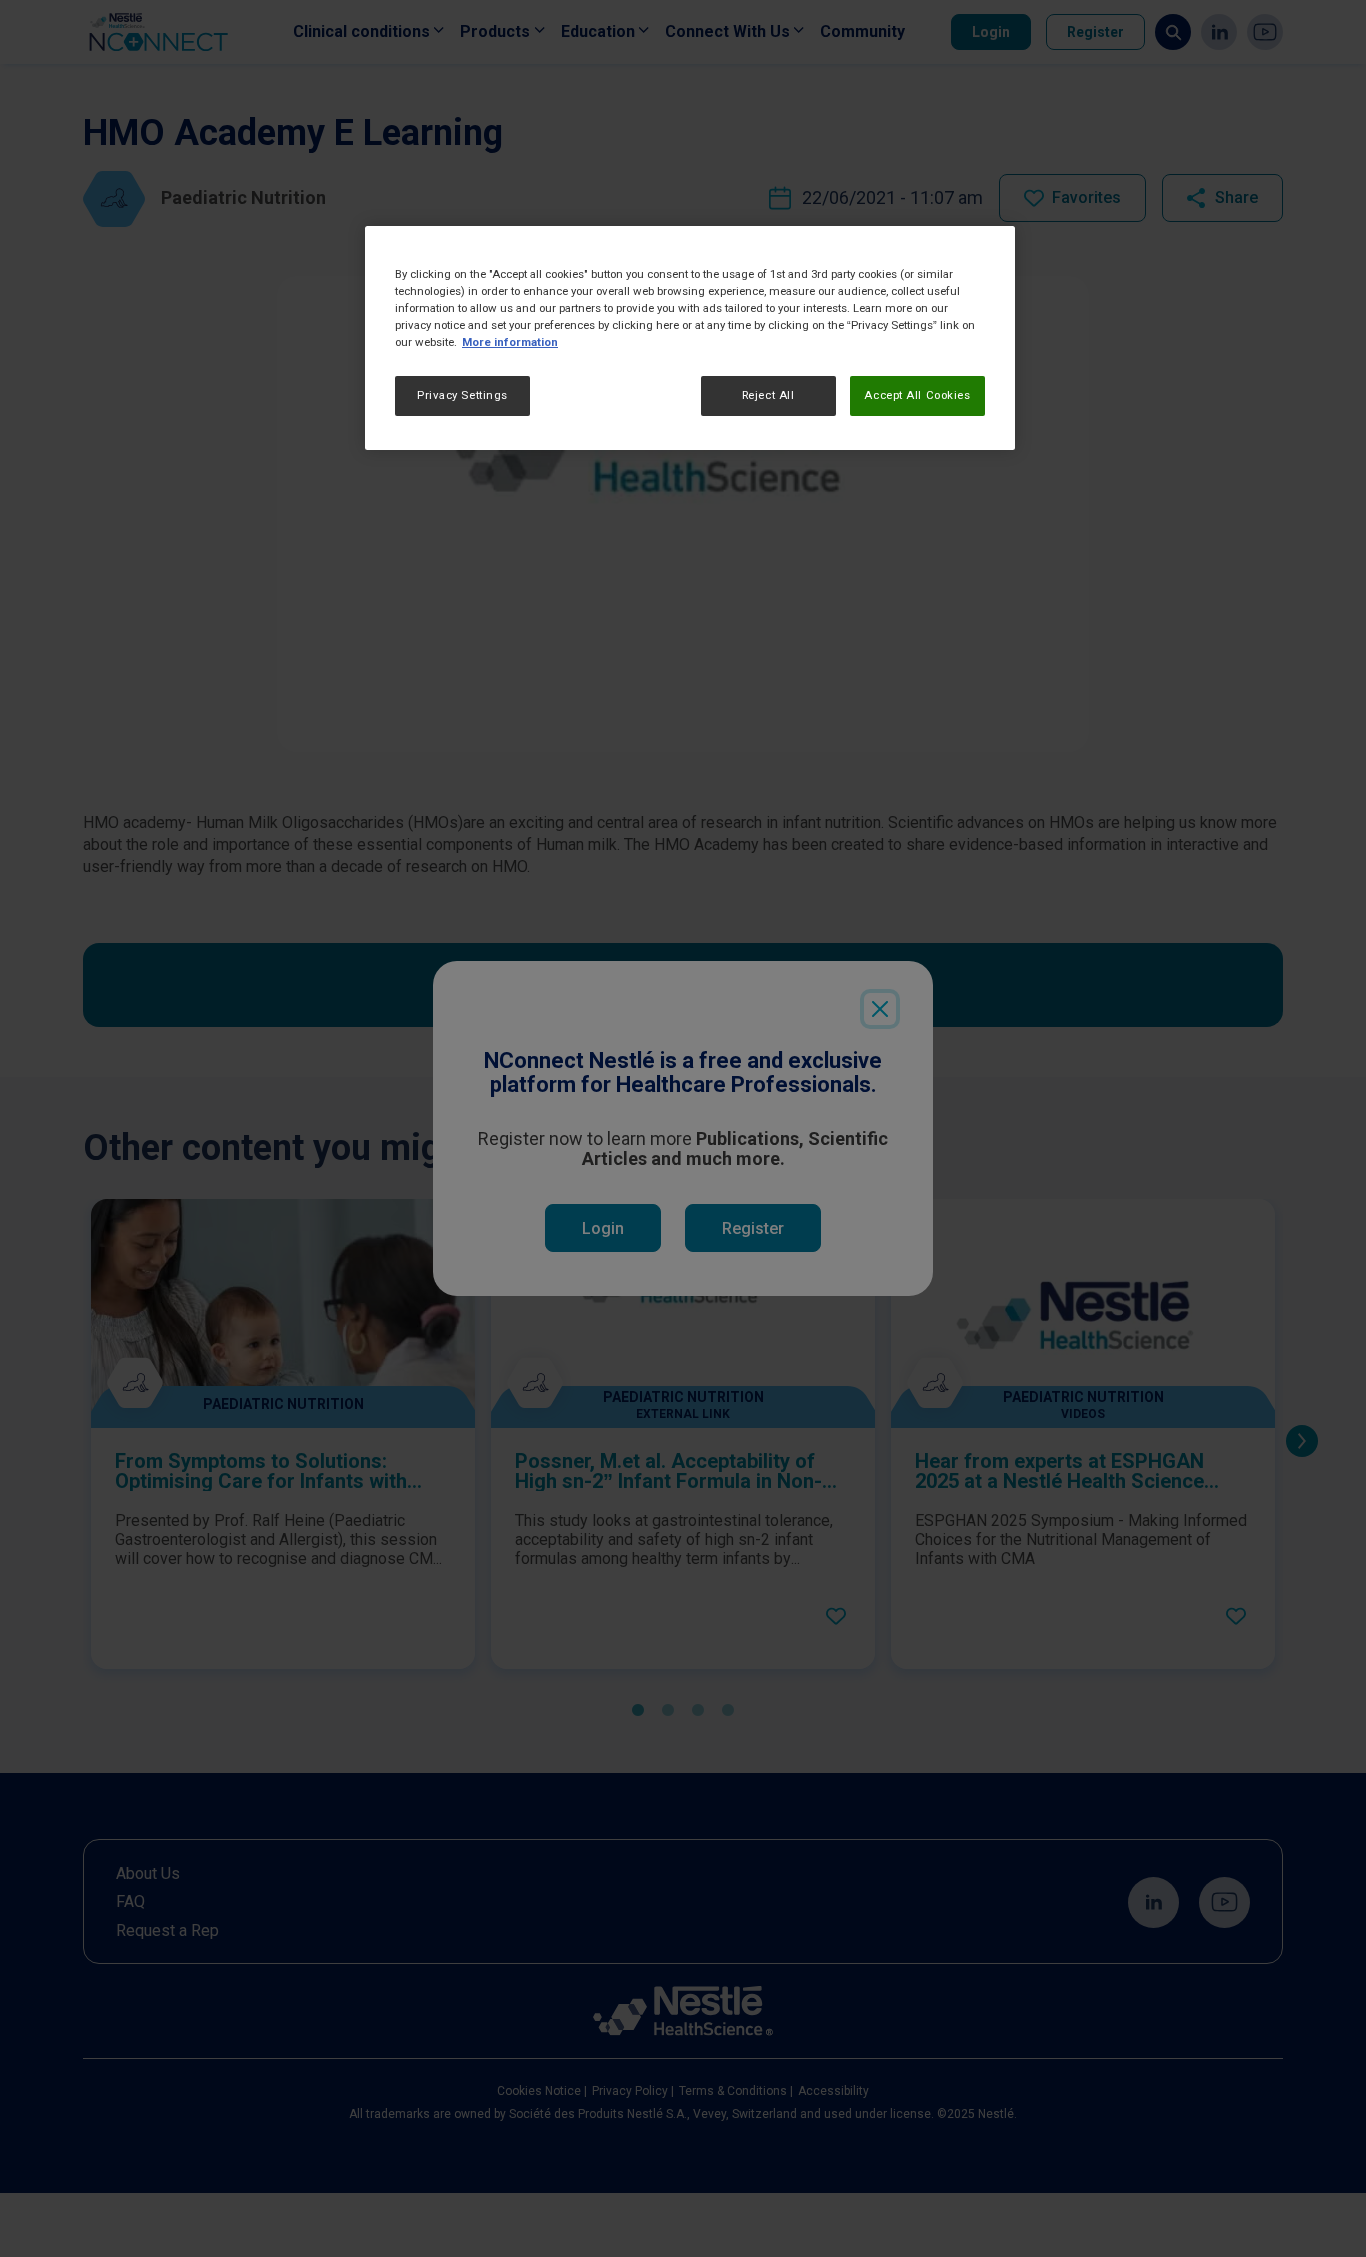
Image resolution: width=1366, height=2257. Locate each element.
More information (510, 342)
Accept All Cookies (917, 395)
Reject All (768, 395)
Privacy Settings (462, 395)
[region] (690, 338)
